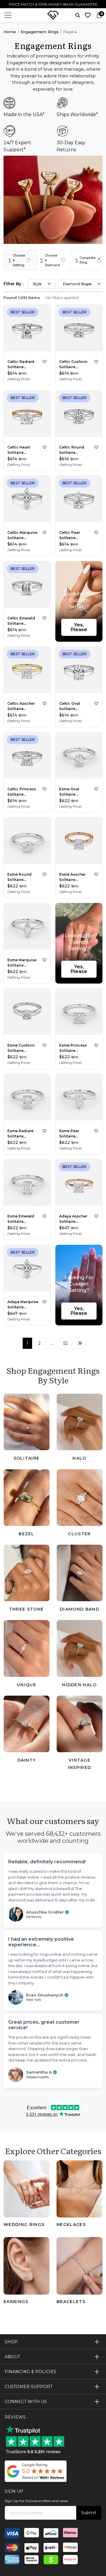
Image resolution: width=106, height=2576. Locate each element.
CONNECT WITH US (26, 2402)
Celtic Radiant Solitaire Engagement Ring (21, 365)
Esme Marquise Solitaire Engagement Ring (22, 963)
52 (66, 1343)
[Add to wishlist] (45, 362)
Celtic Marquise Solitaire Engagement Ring (22, 535)
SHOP (11, 2342)
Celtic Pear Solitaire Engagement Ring (71, 535)
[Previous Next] (27, 329)
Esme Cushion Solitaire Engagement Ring (21, 1048)
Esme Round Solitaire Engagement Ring (20, 877)
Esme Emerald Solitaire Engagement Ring (21, 1219)
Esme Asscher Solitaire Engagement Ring (72, 877)
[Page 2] (80, 1343)
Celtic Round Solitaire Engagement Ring (72, 450)
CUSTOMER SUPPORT (29, 2387)
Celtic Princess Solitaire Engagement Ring (22, 792)
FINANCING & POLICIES (30, 2372)
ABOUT (12, 2357)
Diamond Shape (77, 284)
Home (10, 32)
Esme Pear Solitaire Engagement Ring (71, 1134)
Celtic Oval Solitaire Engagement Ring (71, 706)
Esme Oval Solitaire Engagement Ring (71, 792)
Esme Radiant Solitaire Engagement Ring (20, 1134)
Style (37, 284)
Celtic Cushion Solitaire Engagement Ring (73, 365)
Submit (89, 2513)
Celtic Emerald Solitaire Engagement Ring (21, 621)
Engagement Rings (40, 32)
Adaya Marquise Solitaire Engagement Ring (23, 1305)
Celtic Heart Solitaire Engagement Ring (20, 450)
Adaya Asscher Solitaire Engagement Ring (73, 1219)
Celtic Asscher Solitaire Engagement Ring (21, 706)
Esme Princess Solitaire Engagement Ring (73, 1048)
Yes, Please (79, 627)
